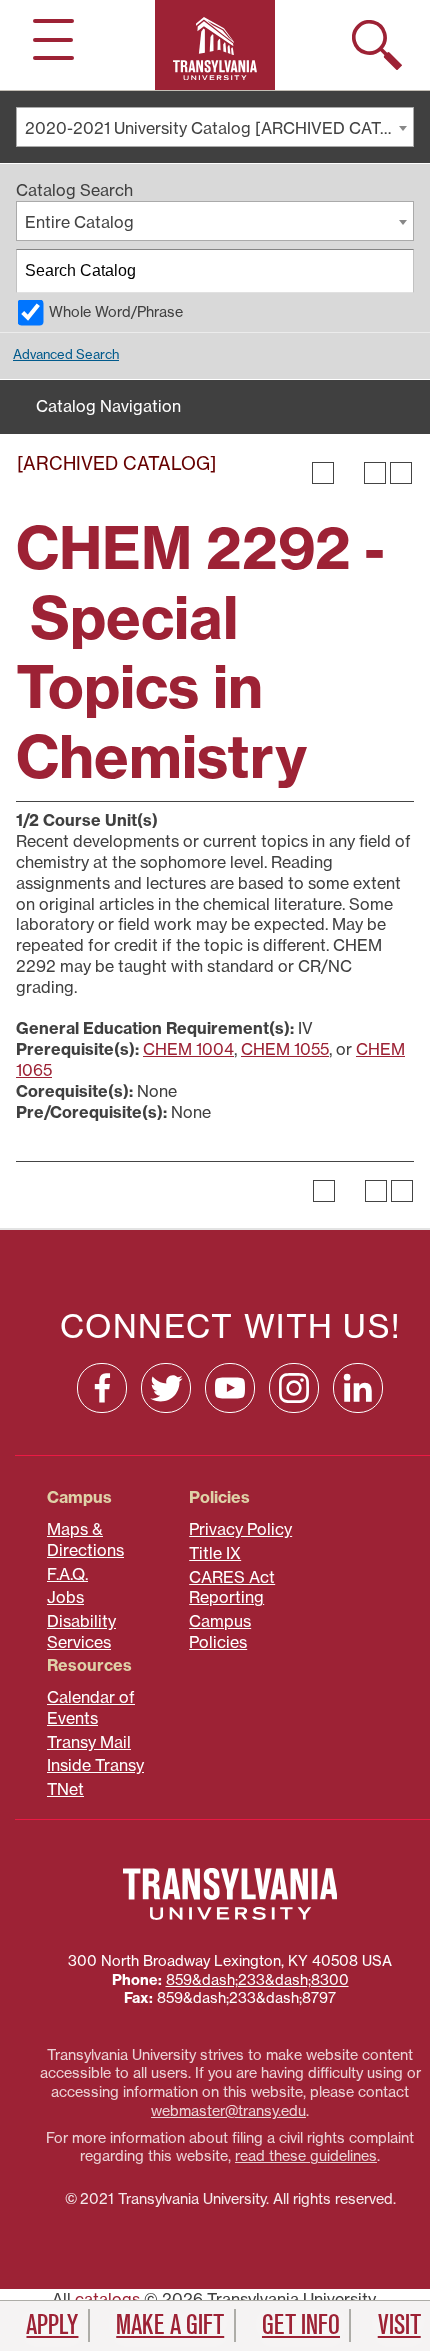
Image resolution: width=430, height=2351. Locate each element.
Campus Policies (220, 1631)
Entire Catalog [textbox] (79, 222)
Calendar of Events (91, 1707)
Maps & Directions (85, 1539)
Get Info (301, 2325)
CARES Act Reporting (232, 1587)
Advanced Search (66, 354)
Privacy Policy (240, 1529)
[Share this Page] (349, 473)
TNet (65, 1789)
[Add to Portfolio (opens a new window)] (323, 473)
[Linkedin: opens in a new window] (358, 1388)
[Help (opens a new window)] (401, 473)
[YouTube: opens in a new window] (230, 1388)
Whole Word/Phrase (116, 312)
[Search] (393, 271)
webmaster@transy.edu (228, 2111)
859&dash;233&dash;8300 (257, 1980)
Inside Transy (95, 1765)
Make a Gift (170, 2325)
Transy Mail (89, 1742)
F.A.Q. (67, 1574)
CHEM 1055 (285, 1049)
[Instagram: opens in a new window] (294, 1388)
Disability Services (81, 1631)
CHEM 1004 (188, 1049)
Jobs (65, 1597)
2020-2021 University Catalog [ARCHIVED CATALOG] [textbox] (219, 128)
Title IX (215, 1553)
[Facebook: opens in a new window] (102, 1388)
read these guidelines (306, 2156)
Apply (52, 2325)
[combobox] (215, 127)
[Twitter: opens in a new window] (166, 1388)
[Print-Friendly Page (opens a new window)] (375, 473)
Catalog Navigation (108, 406)
